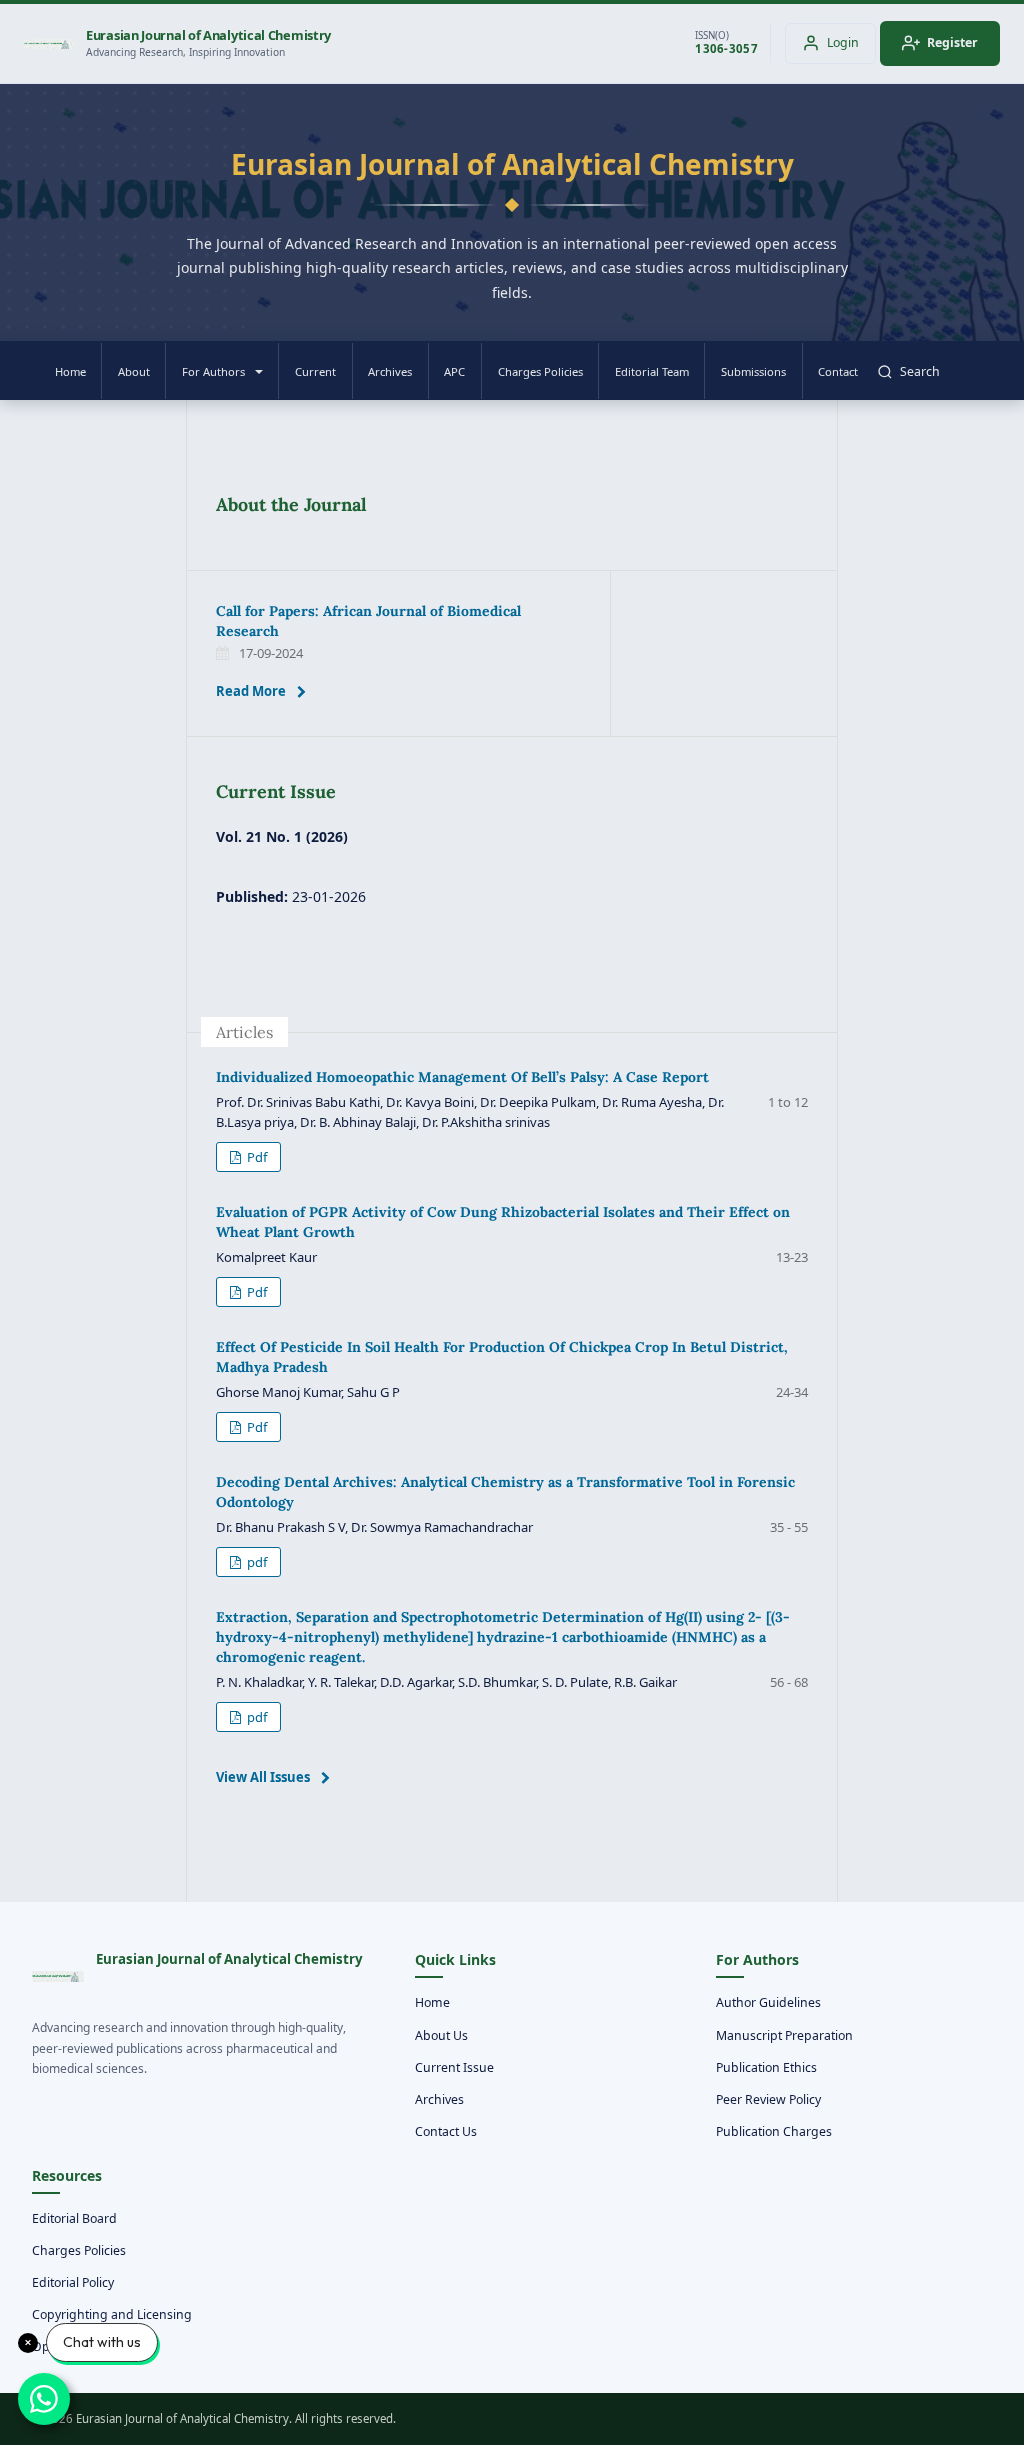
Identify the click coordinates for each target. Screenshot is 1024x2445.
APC (454, 371)
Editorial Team (652, 371)
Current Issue (454, 2067)
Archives (390, 371)
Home (70, 371)
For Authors (213, 371)
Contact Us (446, 2131)
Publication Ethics (766, 2067)
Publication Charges (774, 2131)
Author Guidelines (768, 2002)
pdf (255, 1562)
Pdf (255, 1157)
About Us (441, 2035)
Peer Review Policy (768, 2099)
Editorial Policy (73, 2282)
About (134, 371)
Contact (838, 371)
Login (843, 42)
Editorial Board (74, 2218)
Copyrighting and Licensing (112, 2314)
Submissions (753, 371)
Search (920, 371)
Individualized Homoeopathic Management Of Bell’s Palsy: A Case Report (462, 1077)
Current (315, 371)
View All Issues (263, 1777)
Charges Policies (540, 371)
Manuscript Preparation (784, 2035)
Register (952, 42)
